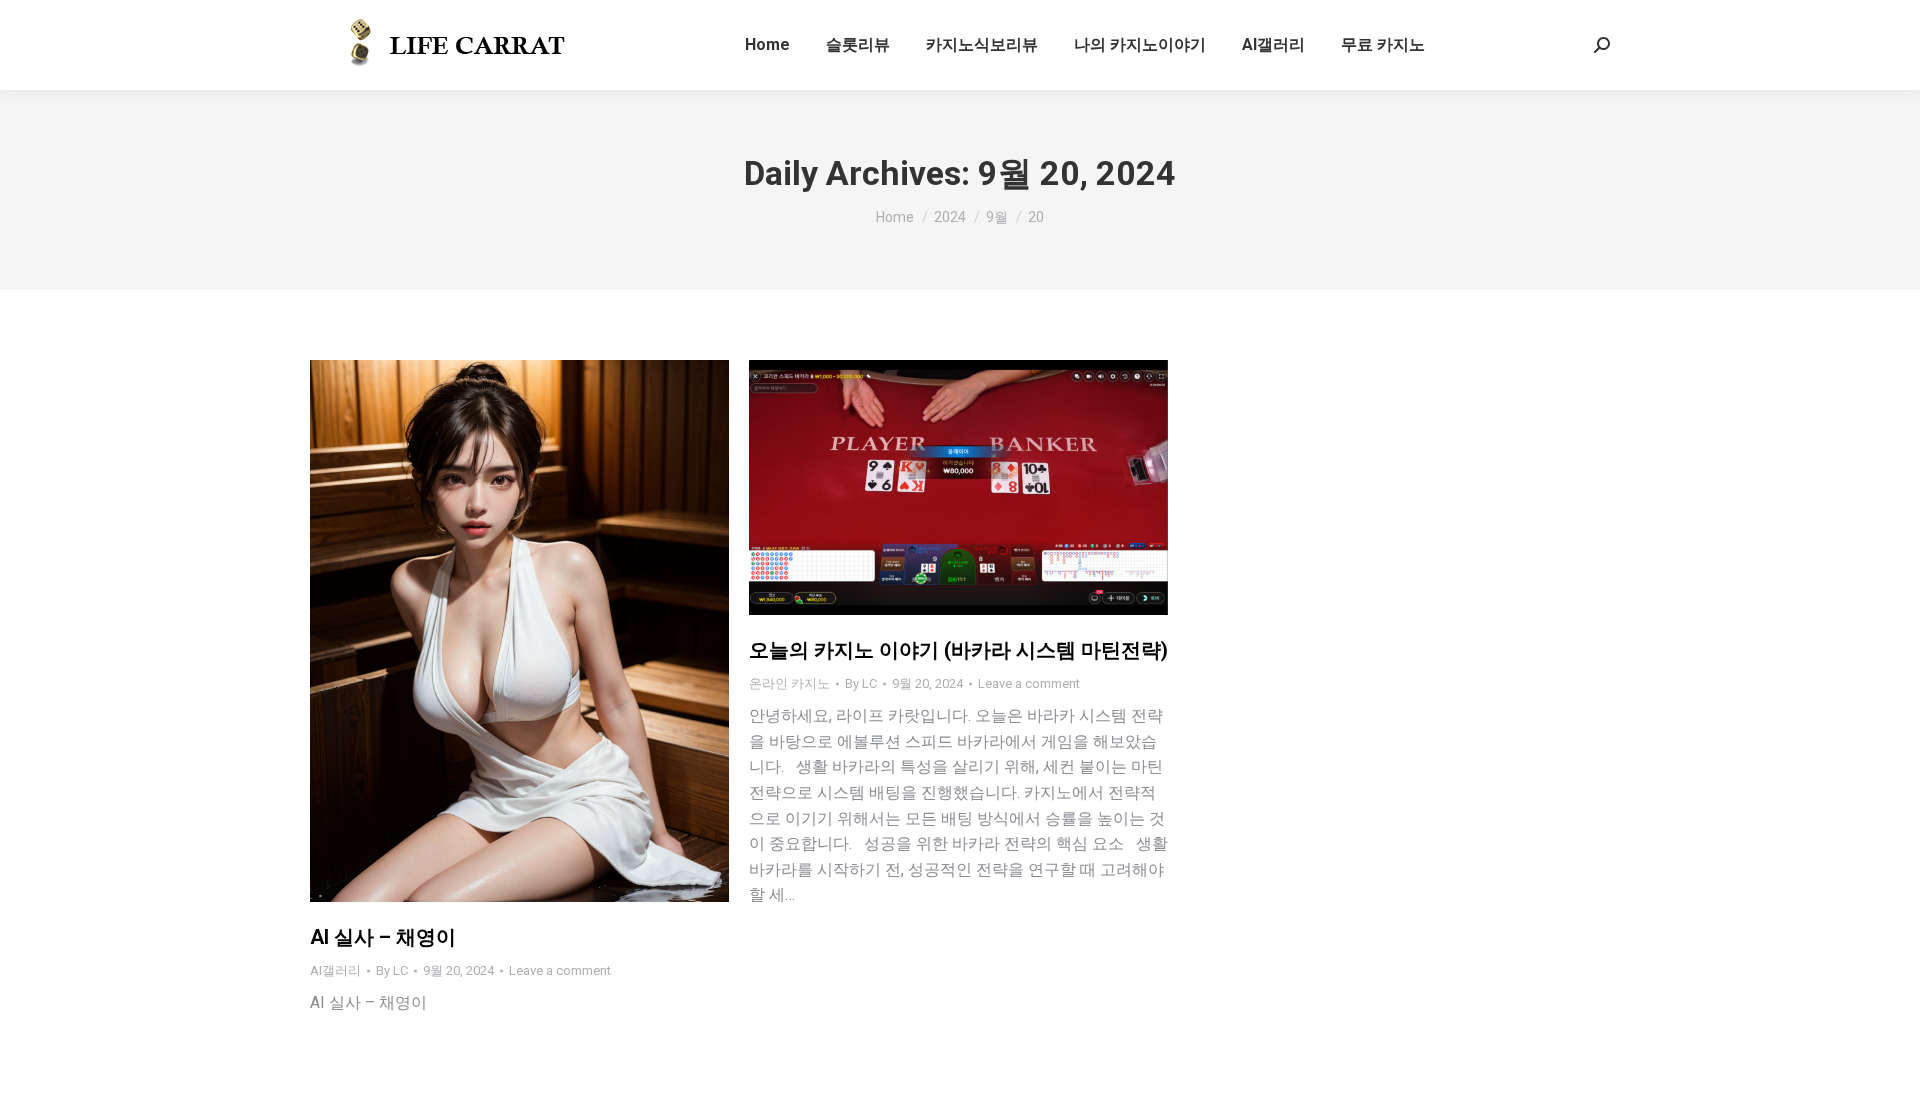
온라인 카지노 (789, 683)
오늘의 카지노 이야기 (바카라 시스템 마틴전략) (958, 650)
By (392, 970)
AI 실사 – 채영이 (383, 937)
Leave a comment (560, 970)
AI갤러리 (335, 970)
